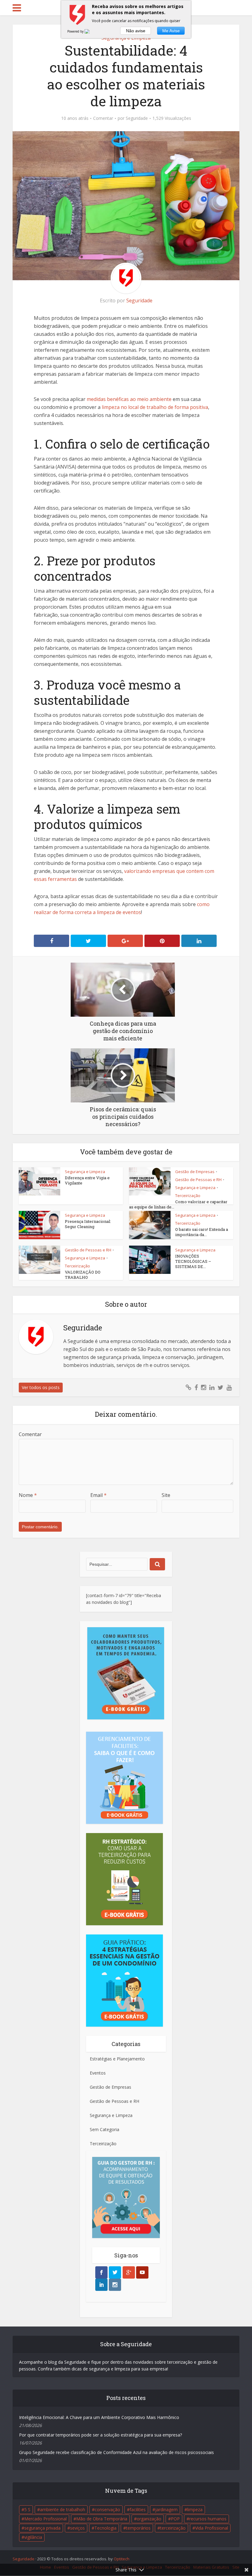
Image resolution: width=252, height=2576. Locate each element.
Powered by (76, 31)
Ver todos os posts (41, 1387)
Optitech (122, 2559)
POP (175, 2519)
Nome (28, 1495)
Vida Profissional (212, 2528)
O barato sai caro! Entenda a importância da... (202, 1232)
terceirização (173, 2528)
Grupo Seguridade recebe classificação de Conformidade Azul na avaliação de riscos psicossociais (116, 2452)
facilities (138, 2509)
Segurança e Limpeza (85, 1172)
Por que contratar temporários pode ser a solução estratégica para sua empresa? (100, 2435)
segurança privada (42, 2528)
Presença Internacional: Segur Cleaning (88, 1224)
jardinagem (166, 2509)
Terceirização (188, 1196)
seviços (77, 2528)
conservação (107, 2509)
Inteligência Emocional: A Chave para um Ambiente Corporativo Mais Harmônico (99, 2417)
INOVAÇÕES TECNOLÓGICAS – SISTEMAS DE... (193, 1261)
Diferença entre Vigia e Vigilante (87, 1180)
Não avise (136, 31)
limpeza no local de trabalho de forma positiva (155, 407)
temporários (138, 2528)
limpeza (195, 2509)
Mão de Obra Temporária (102, 2519)
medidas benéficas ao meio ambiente (129, 399)
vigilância (33, 2537)
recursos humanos (208, 2519)
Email (98, 1495)
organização (149, 2519)
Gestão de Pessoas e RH (198, 1180)
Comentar (103, 118)
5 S (27, 2509)
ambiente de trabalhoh (63, 2509)
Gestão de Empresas (195, 1172)
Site (166, 1495)
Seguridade (137, 118)
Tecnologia (105, 2528)
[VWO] (91, 31)
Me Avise (171, 31)
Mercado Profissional (45, 2519)
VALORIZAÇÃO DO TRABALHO (83, 1275)
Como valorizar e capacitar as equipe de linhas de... (178, 1204)
